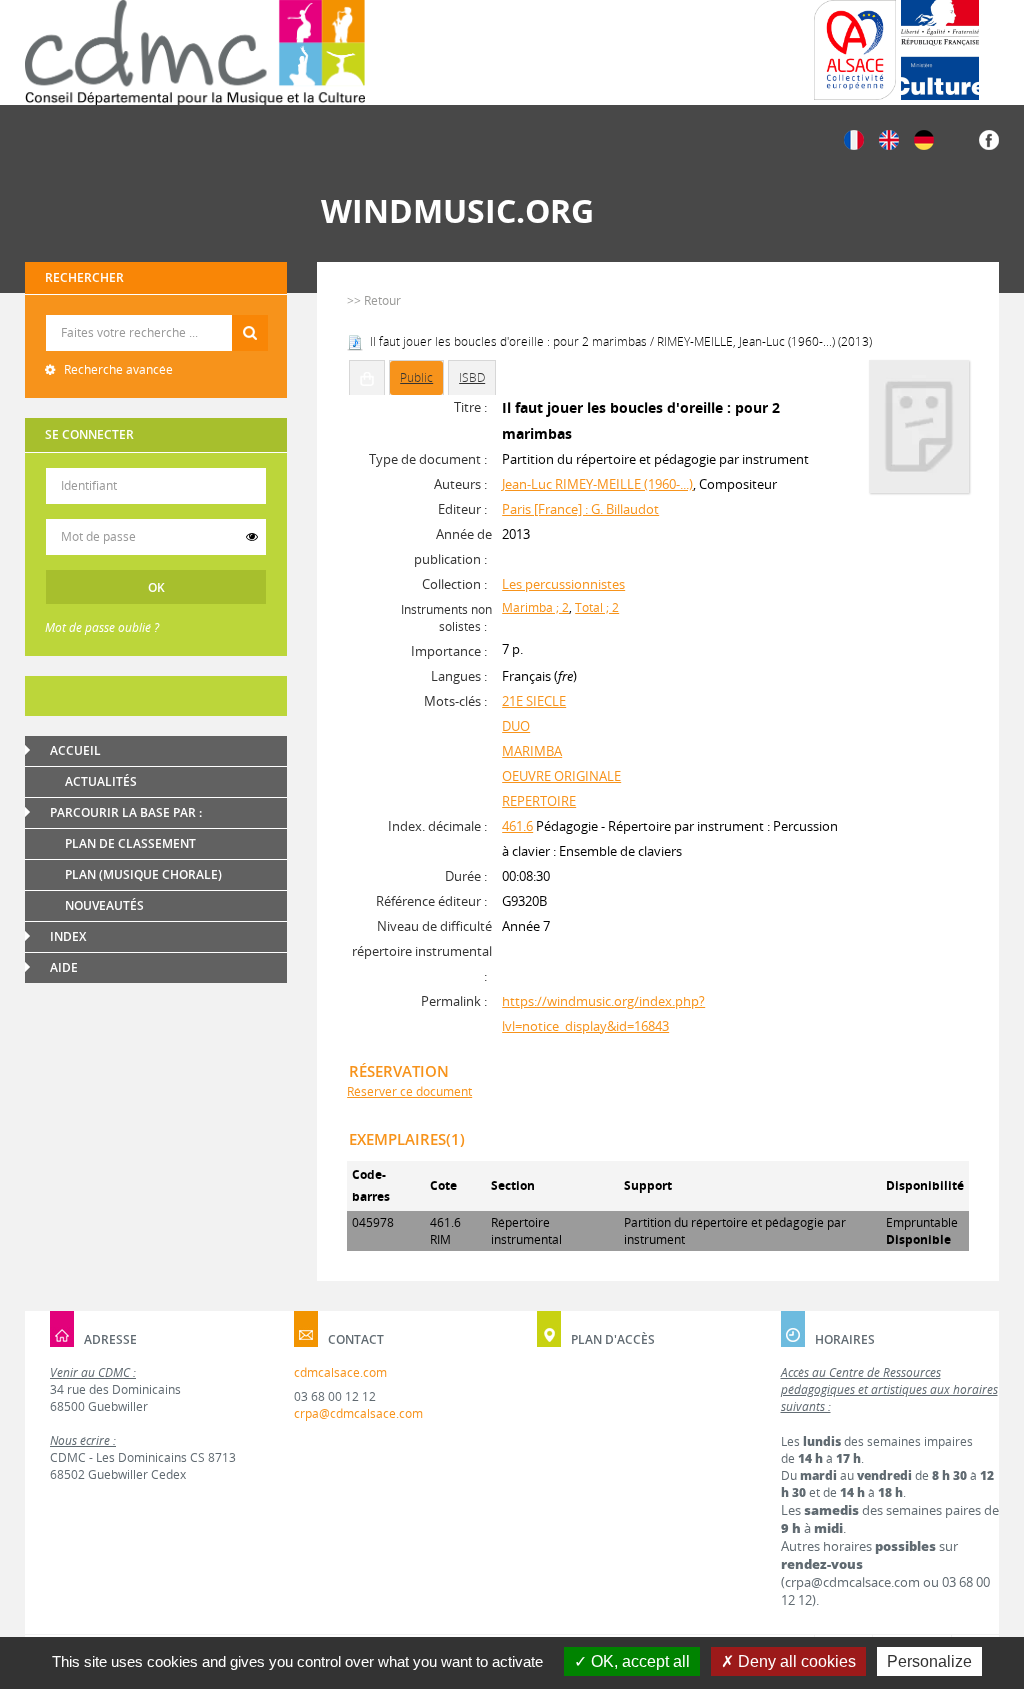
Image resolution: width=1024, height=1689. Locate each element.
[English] (889, 138)
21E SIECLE (534, 701)
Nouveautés (104, 905)
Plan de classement (130, 843)
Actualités (101, 781)
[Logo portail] (195, 52)
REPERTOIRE (539, 801)
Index (68, 936)
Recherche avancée (117, 369)
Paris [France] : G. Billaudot (580, 509)
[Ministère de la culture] (940, 50)
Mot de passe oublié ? (102, 627)
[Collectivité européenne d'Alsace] (855, 50)
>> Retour (374, 300)
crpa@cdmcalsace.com (358, 1413)
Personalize (929, 1661)
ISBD (472, 377)
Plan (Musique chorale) (143, 874)
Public (416, 377)
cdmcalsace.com (340, 1372)
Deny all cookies (795, 1661)
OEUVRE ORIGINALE (561, 776)
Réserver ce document (409, 1091)
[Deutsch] (924, 138)
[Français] (854, 138)
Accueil (75, 750)
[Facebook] (989, 138)
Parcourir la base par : (126, 812)
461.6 (517, 826)
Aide (64, 967)
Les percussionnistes (563, 584)
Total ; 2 (597, 607)
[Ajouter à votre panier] (367, 378)
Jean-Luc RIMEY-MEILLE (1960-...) (597, 484)
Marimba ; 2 (535, 607)
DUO (516, 726)
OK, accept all (638, 1661)
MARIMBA (532, 751)
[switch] (252, 537)
